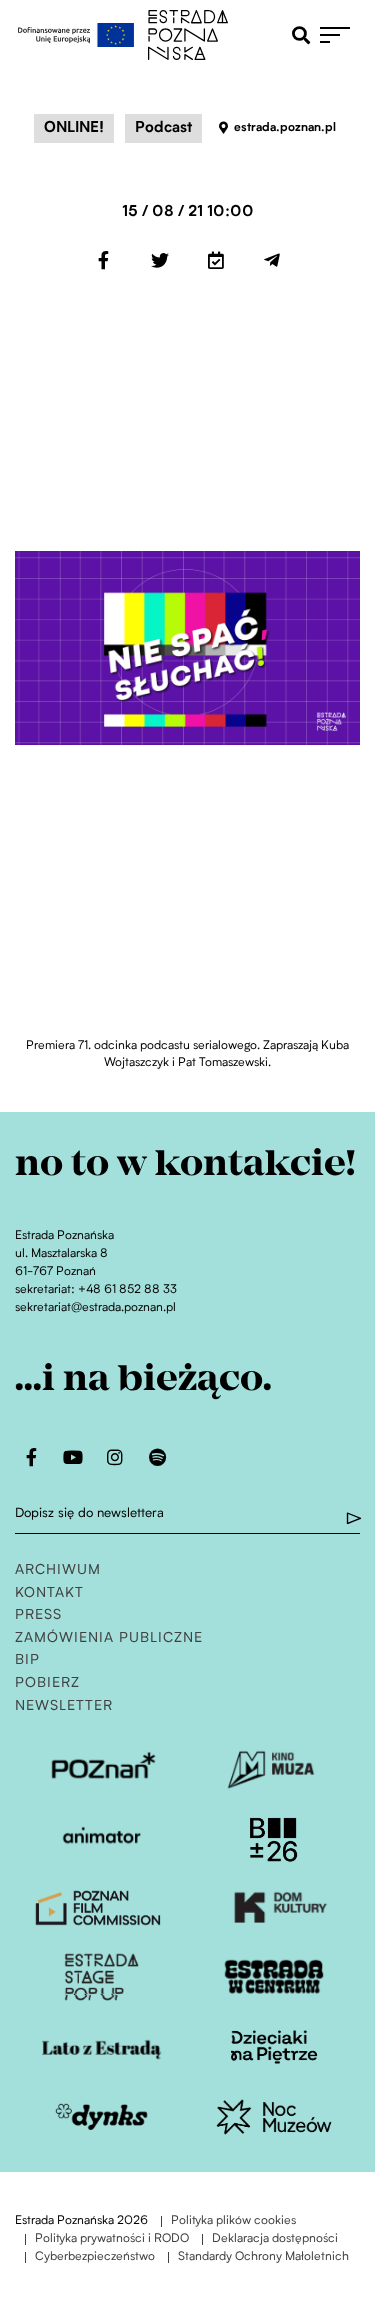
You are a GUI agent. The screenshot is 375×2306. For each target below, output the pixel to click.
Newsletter (64, 1706)
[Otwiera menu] (340, 35)
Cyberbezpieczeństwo (95, 2257)
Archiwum (58, 1570)
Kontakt (49, 1593)
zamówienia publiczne (109, 1638)
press (38, 1615)
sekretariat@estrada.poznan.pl (95, 1308)
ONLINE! (74, 128)
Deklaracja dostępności (275, 2239)
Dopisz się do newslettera (89, 1513)
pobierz (47, 1683)
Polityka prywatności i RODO (112, 2239)
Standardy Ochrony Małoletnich (263, 2257)
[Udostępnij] (104, 260)
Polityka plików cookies (233, 2221)
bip (27, 1660)
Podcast (163, 128)
